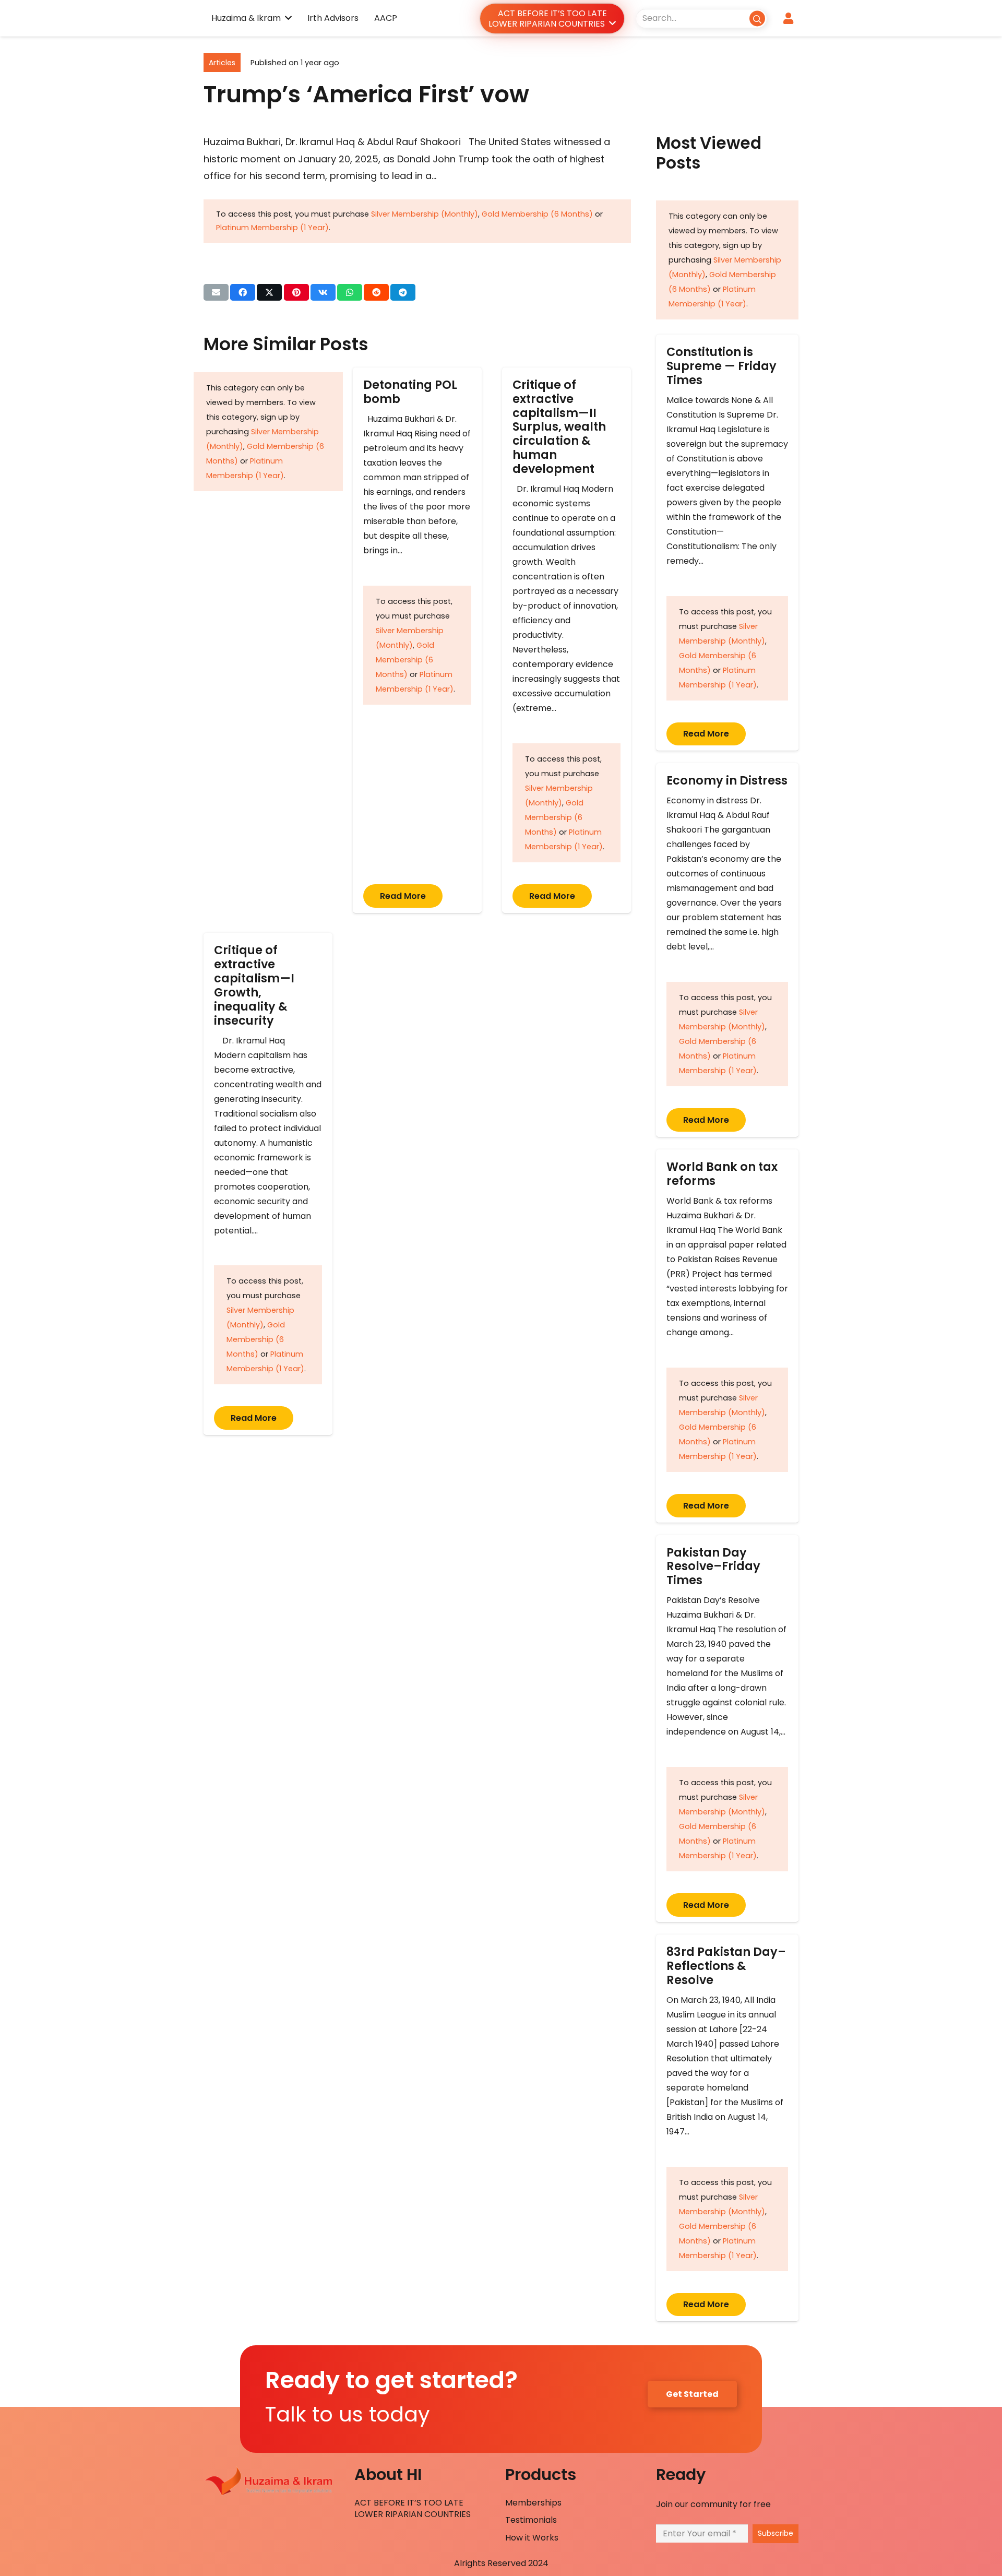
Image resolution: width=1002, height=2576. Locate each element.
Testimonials (531, 2520)
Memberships (533, 2503)
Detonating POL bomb (410, 392)
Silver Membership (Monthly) (425, 214)
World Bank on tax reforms (722, 1174)
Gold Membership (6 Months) (537, 214)
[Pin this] (296, 292)
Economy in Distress (727, 780)
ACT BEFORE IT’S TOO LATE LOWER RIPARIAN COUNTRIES (413, 2508)
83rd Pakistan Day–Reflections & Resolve (726, 1966)
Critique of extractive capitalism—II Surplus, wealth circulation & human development (559, 427)
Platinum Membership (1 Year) (272, 228)
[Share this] (243, 292)
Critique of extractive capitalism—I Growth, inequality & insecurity (254, 985)
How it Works (532, 2538)
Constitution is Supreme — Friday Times (721, 366)
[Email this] (216, 292)
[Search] (757, 18)
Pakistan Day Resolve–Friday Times (713, 1566)
